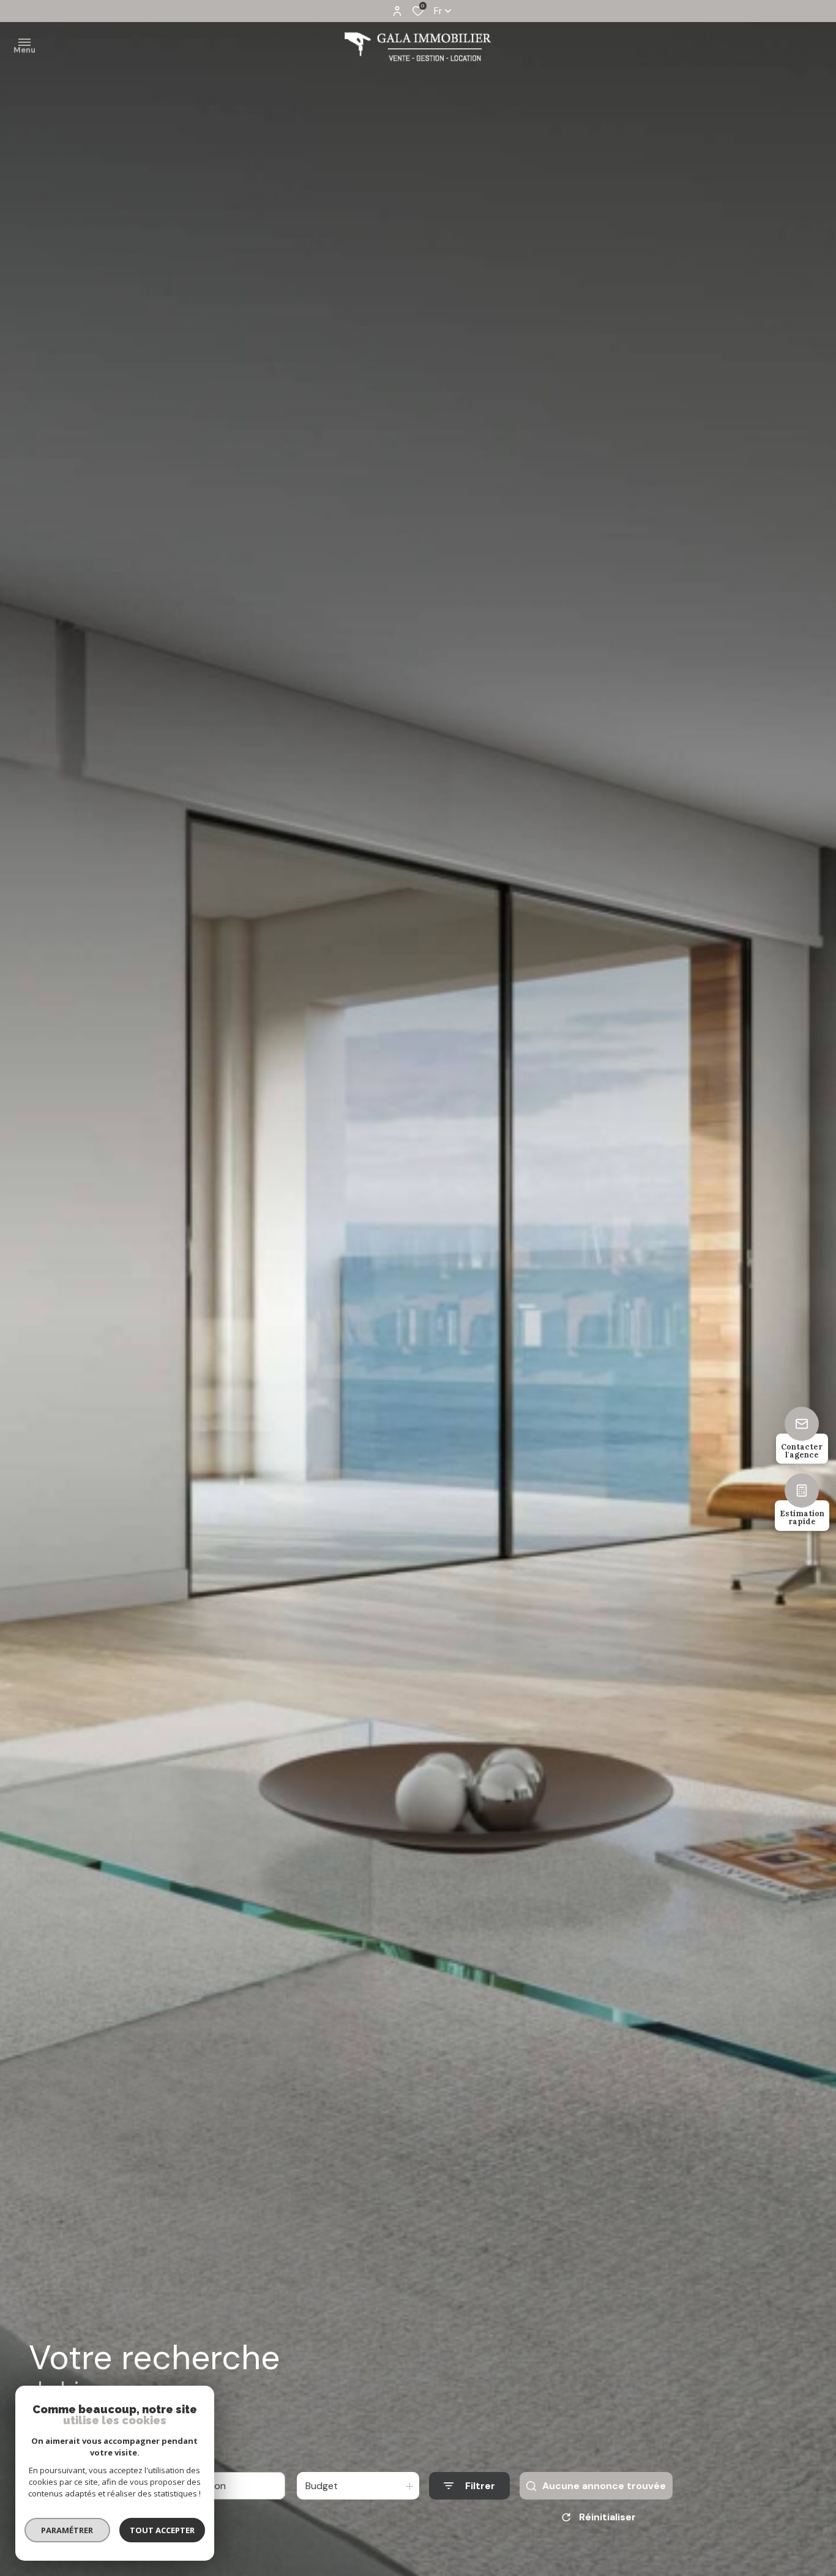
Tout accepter (162, 2530)
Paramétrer (68, 2530)
